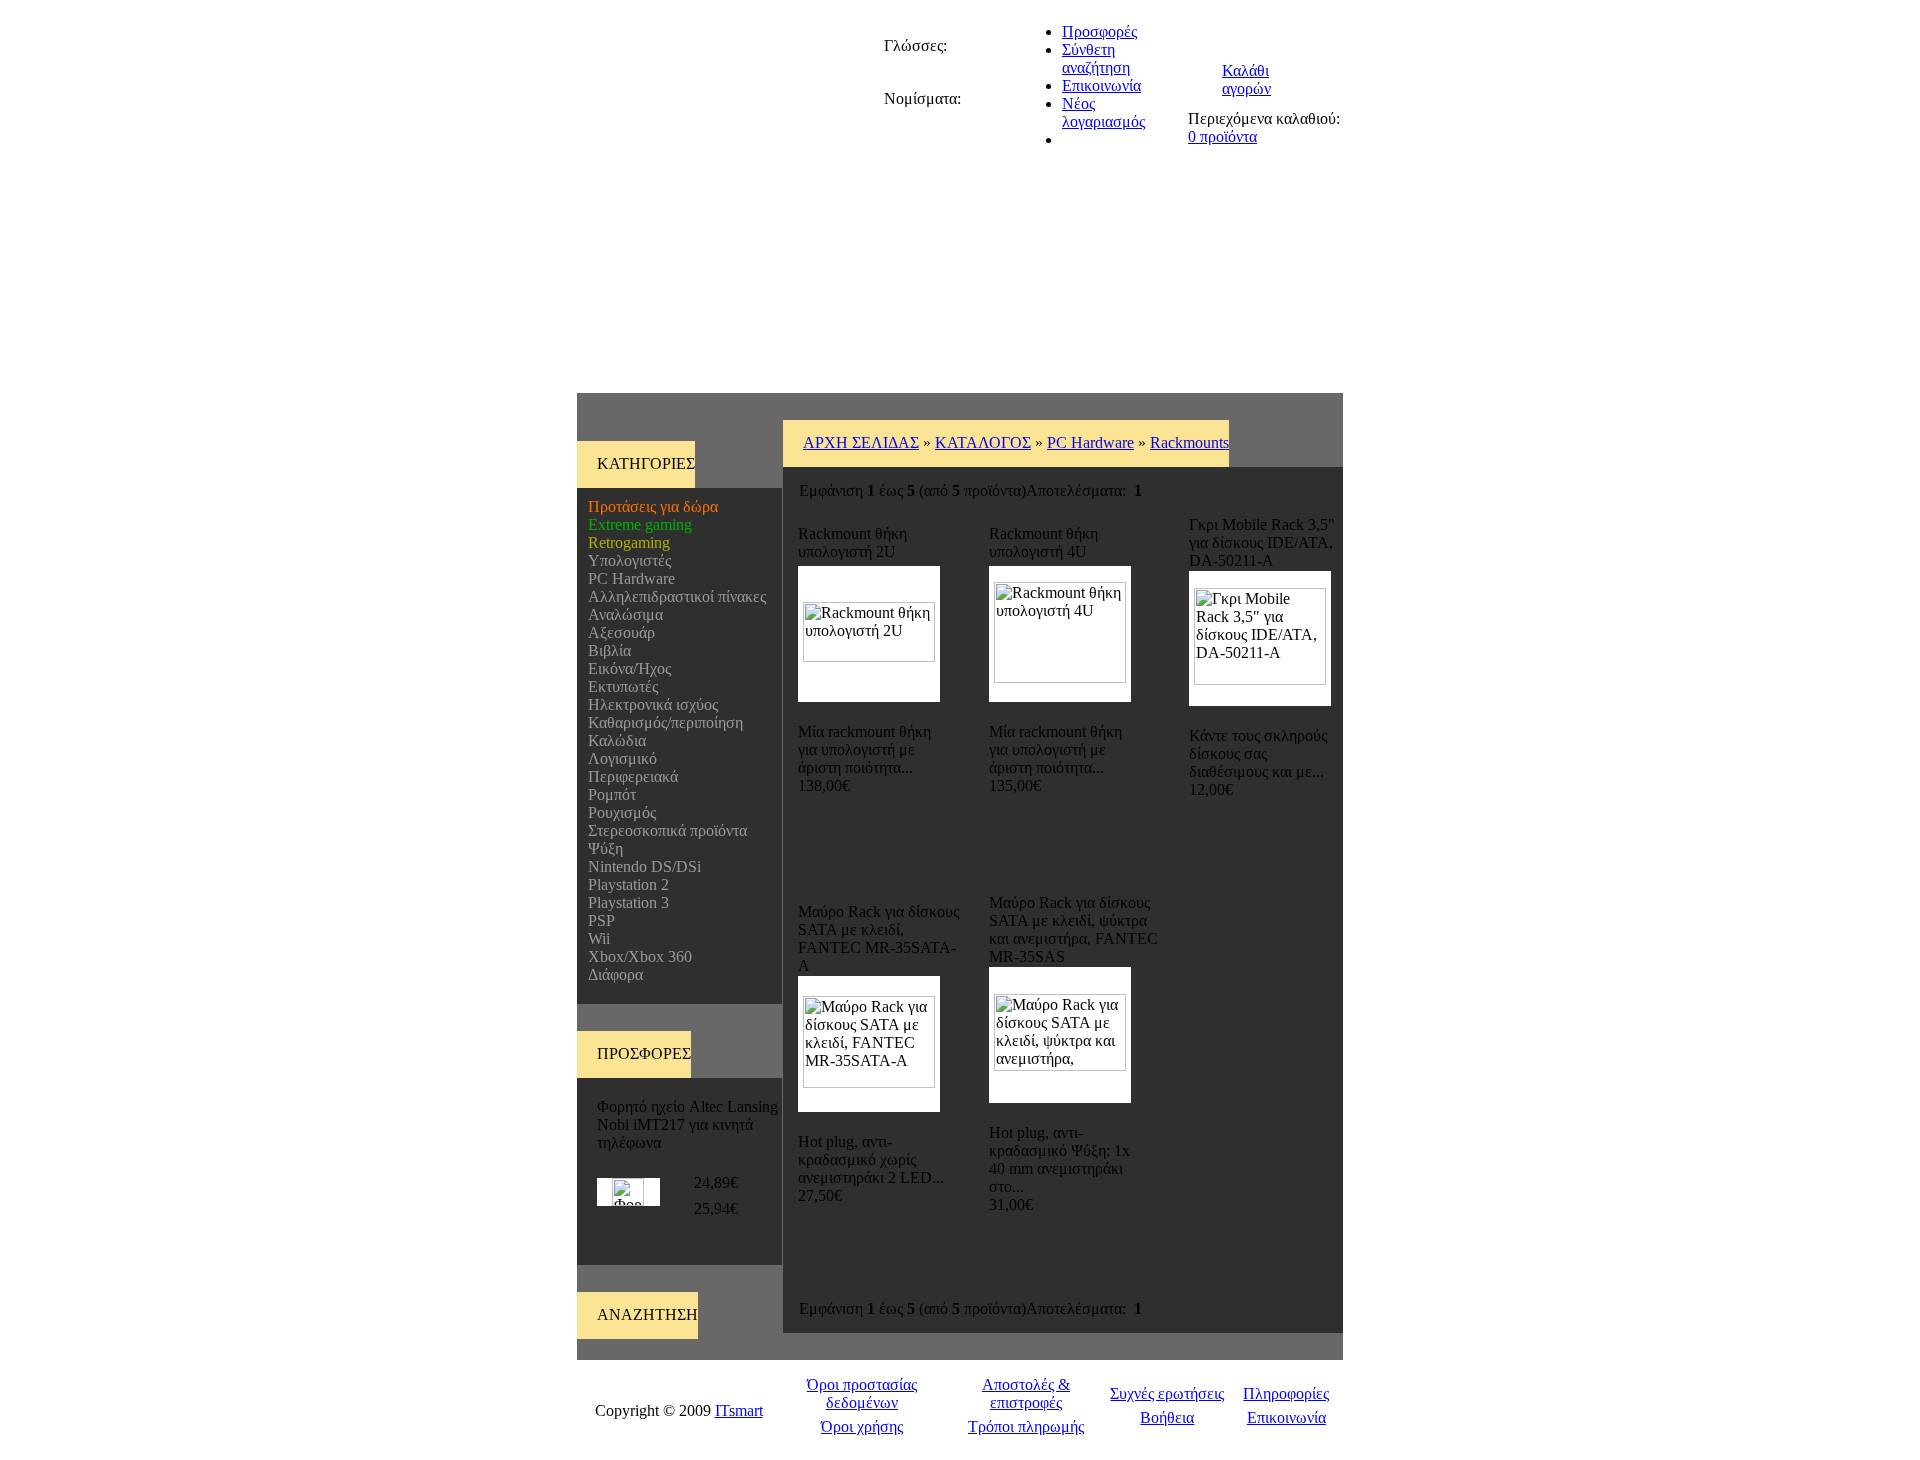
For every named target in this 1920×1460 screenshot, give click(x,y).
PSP (597, 920)
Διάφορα (611, 974)
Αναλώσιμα (621, 614)
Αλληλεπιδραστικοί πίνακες (673, 596)
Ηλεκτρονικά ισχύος (649, 704)
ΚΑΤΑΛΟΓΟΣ (983, 442)
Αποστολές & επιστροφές (1026, 1393)
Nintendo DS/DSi (640, 866)
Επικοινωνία (1101, 85)
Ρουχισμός (618, 812)
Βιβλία (605, 650)
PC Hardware (627, 578)
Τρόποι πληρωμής (1026, 1426)
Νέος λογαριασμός (1103, 112)
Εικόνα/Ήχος (625, 668)
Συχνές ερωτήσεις (1167, 1393)
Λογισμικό (618, 758)
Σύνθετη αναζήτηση (1096, 58)
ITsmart (739, 1410)
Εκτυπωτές (619, 686)
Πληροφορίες (1286, 1393)
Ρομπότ (608, 794)
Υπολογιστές (625, 560)
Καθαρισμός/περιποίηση (661, 722)
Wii (595, 938)
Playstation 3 (624, 902)
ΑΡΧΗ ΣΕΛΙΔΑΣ (861, 442)
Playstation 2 (624, 884)
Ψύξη (601, 848)
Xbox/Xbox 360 (636, 956)
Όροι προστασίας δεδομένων (862, 1393)
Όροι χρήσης (862, 1426)
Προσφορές (1099, 31)
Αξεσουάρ (617, 632)
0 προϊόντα (1222, 136)
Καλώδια (613, 740)
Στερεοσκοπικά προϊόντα (663, 830)
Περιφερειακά (629, 776)
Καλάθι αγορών (1246, 79)
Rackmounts (1189, 442)
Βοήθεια (1167, 1417)
